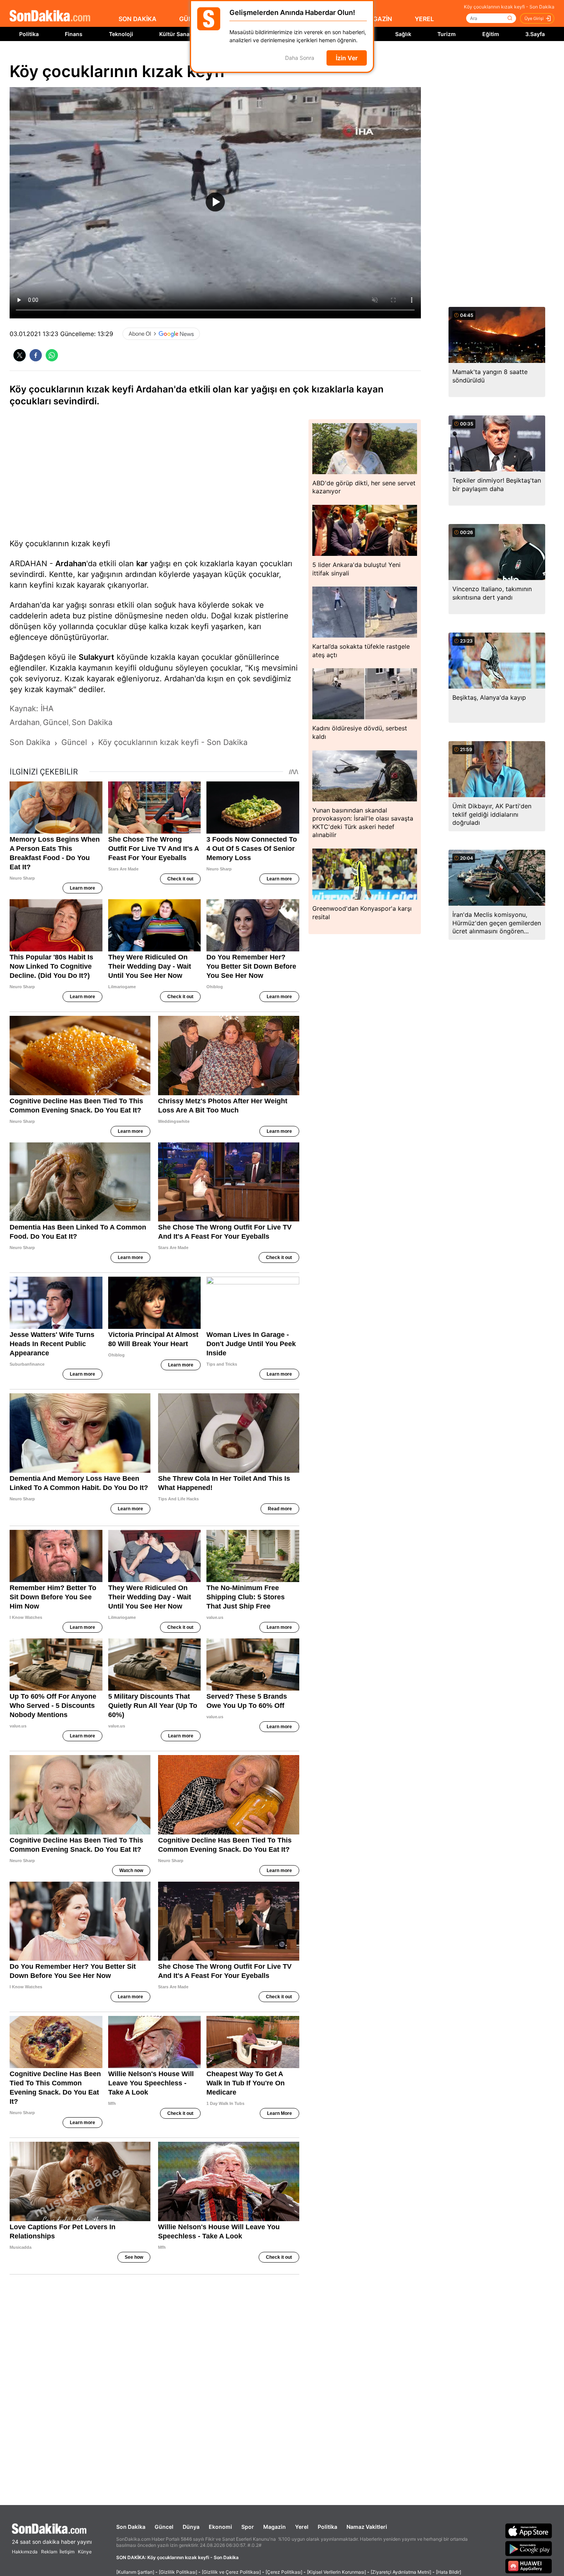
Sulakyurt (96, 657)
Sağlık (403, 34)
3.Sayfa (535, 34)
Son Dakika (131, 2527)
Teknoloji (121, 34)
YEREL (424, 19)
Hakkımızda (25, 2552)
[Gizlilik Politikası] (178, 2572)
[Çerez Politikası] (284, 2572)
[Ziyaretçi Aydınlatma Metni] (401, 2572)
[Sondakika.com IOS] (529, 2531)
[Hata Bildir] (449, 2572)
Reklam (49, 2552)
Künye (85, 2552)
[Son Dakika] (50, 16)
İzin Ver (347, 58)
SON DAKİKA (138, 19)
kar (142, 564)
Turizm (447, 34)
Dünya (191, 2527)
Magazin (275, 2527)
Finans (74, 34)
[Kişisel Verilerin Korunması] (336, 2572)
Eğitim (491, 34)
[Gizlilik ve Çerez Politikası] (231, 2572)
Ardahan (71, 564)
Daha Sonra (300, 58)
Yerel (302, 2527)
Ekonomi (220, 2527)
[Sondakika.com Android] (529, 2548)
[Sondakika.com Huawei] (529, 2566)
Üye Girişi (534, 18)
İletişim (67, 2552)
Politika (29, 34)
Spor (248, 2527)
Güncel (164, 2527)
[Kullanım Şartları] (135, 2572)
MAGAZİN (378, 19)
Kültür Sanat (175, 34)
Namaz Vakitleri (367, 2527)
